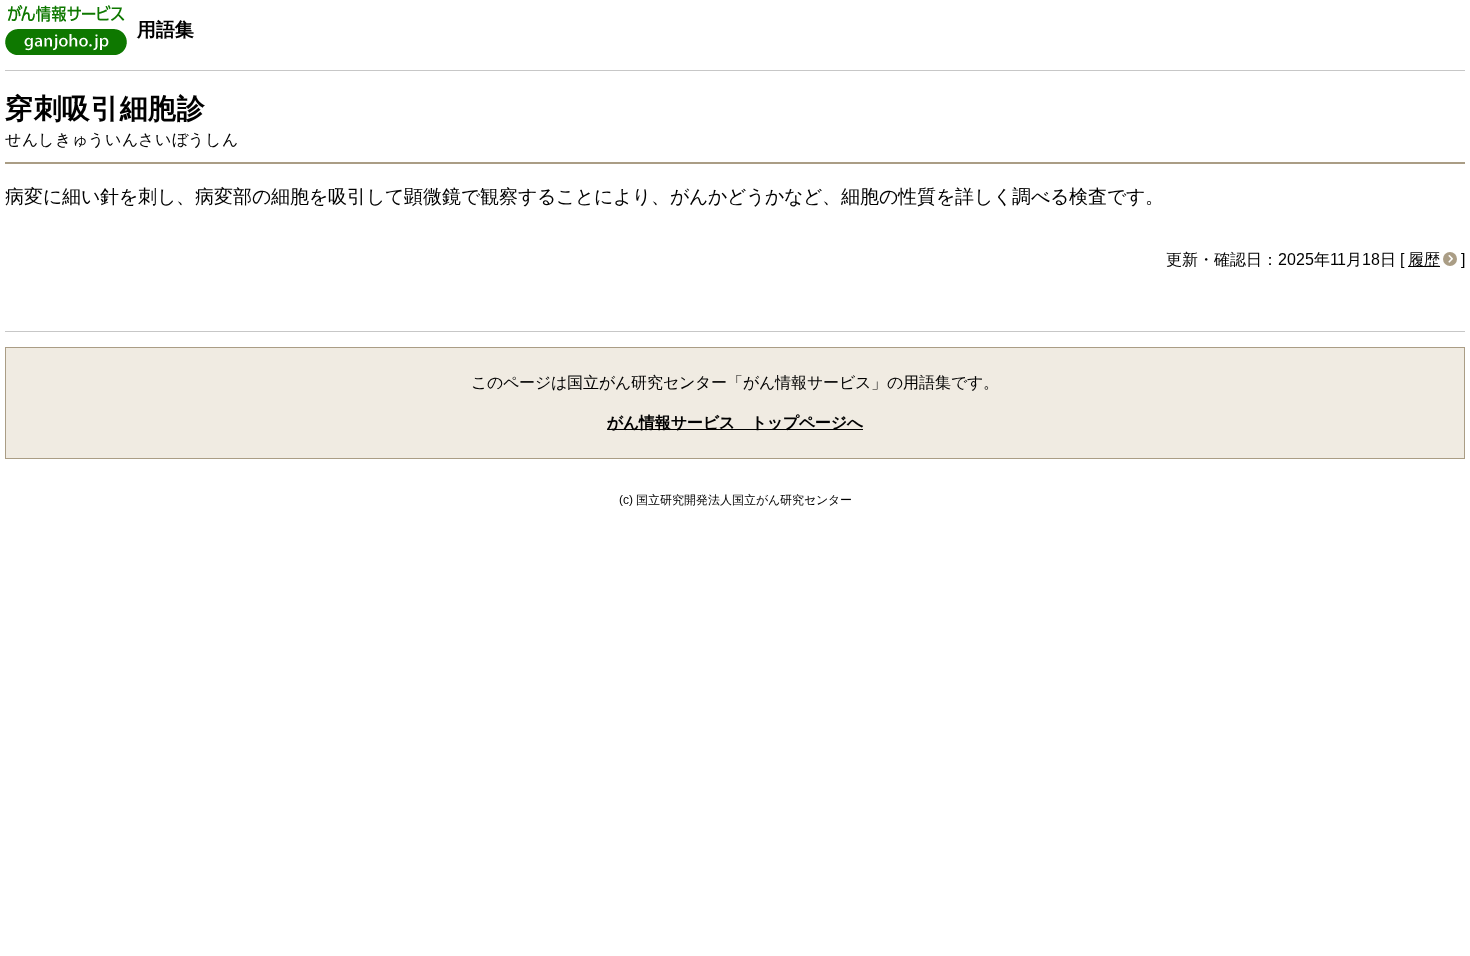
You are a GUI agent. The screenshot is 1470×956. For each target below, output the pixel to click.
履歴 (1424, 259)
